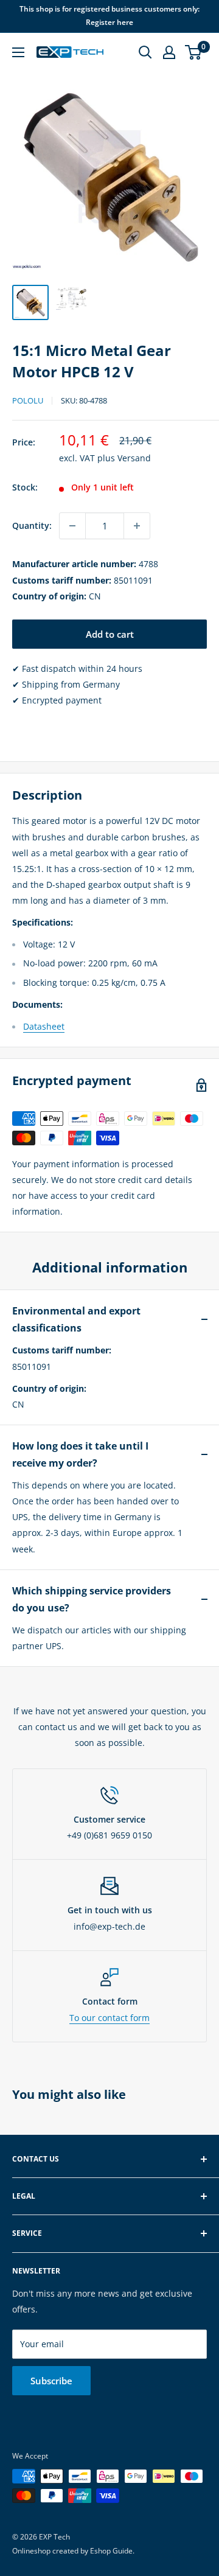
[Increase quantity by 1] (137, 526)
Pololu (28, 400)
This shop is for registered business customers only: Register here (109, 16)
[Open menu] (18, 52)
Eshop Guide (111, 2551)
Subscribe (51, 2381)
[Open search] (145, 52)
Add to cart (110, 634)
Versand (134, 458)
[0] (194, 52)
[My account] (169, 52)
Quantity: (32, 525)
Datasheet (44, 1026)
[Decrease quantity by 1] (72, 526)
